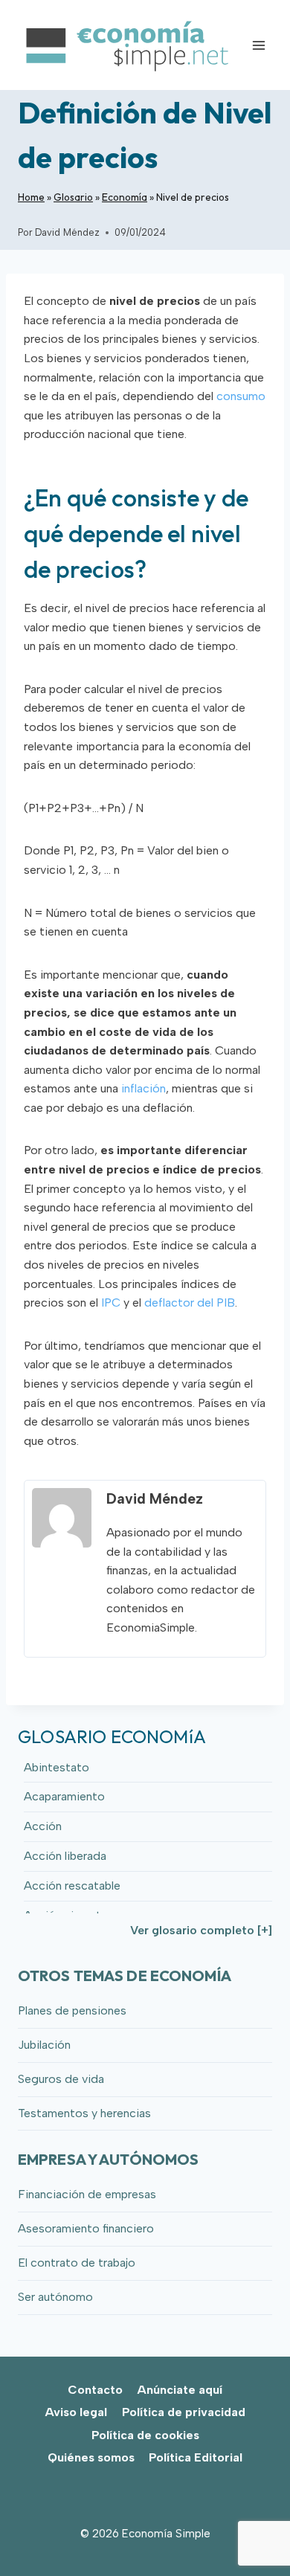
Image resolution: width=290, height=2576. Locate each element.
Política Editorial (196, 2457)
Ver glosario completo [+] (201, 1930)
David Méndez (67, 232)
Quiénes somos (91, 2457)
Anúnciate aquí (180, 2390)
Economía (125, 197)
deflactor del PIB (190, 1303)
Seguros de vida (61, 2079)
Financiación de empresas (87, 2194)
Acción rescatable (72, 1886)
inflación (144, 1088)
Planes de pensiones (72, 2010)
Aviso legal (76, 2412)
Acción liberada (65, 1856)
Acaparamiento (64, 1796)
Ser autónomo (55, 2297)
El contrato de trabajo (77, 2263)
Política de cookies (145, 2435)
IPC (111, 1303)
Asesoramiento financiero (86, 2228)
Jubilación (44, 2045)
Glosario (73, 197)
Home (31, 197)
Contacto (95, 2390)
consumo (241, 396)
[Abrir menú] (258, 45)
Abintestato (57, 1767)
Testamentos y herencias (84, 2113)
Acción (43, 1826)
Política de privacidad (184, 2412)
